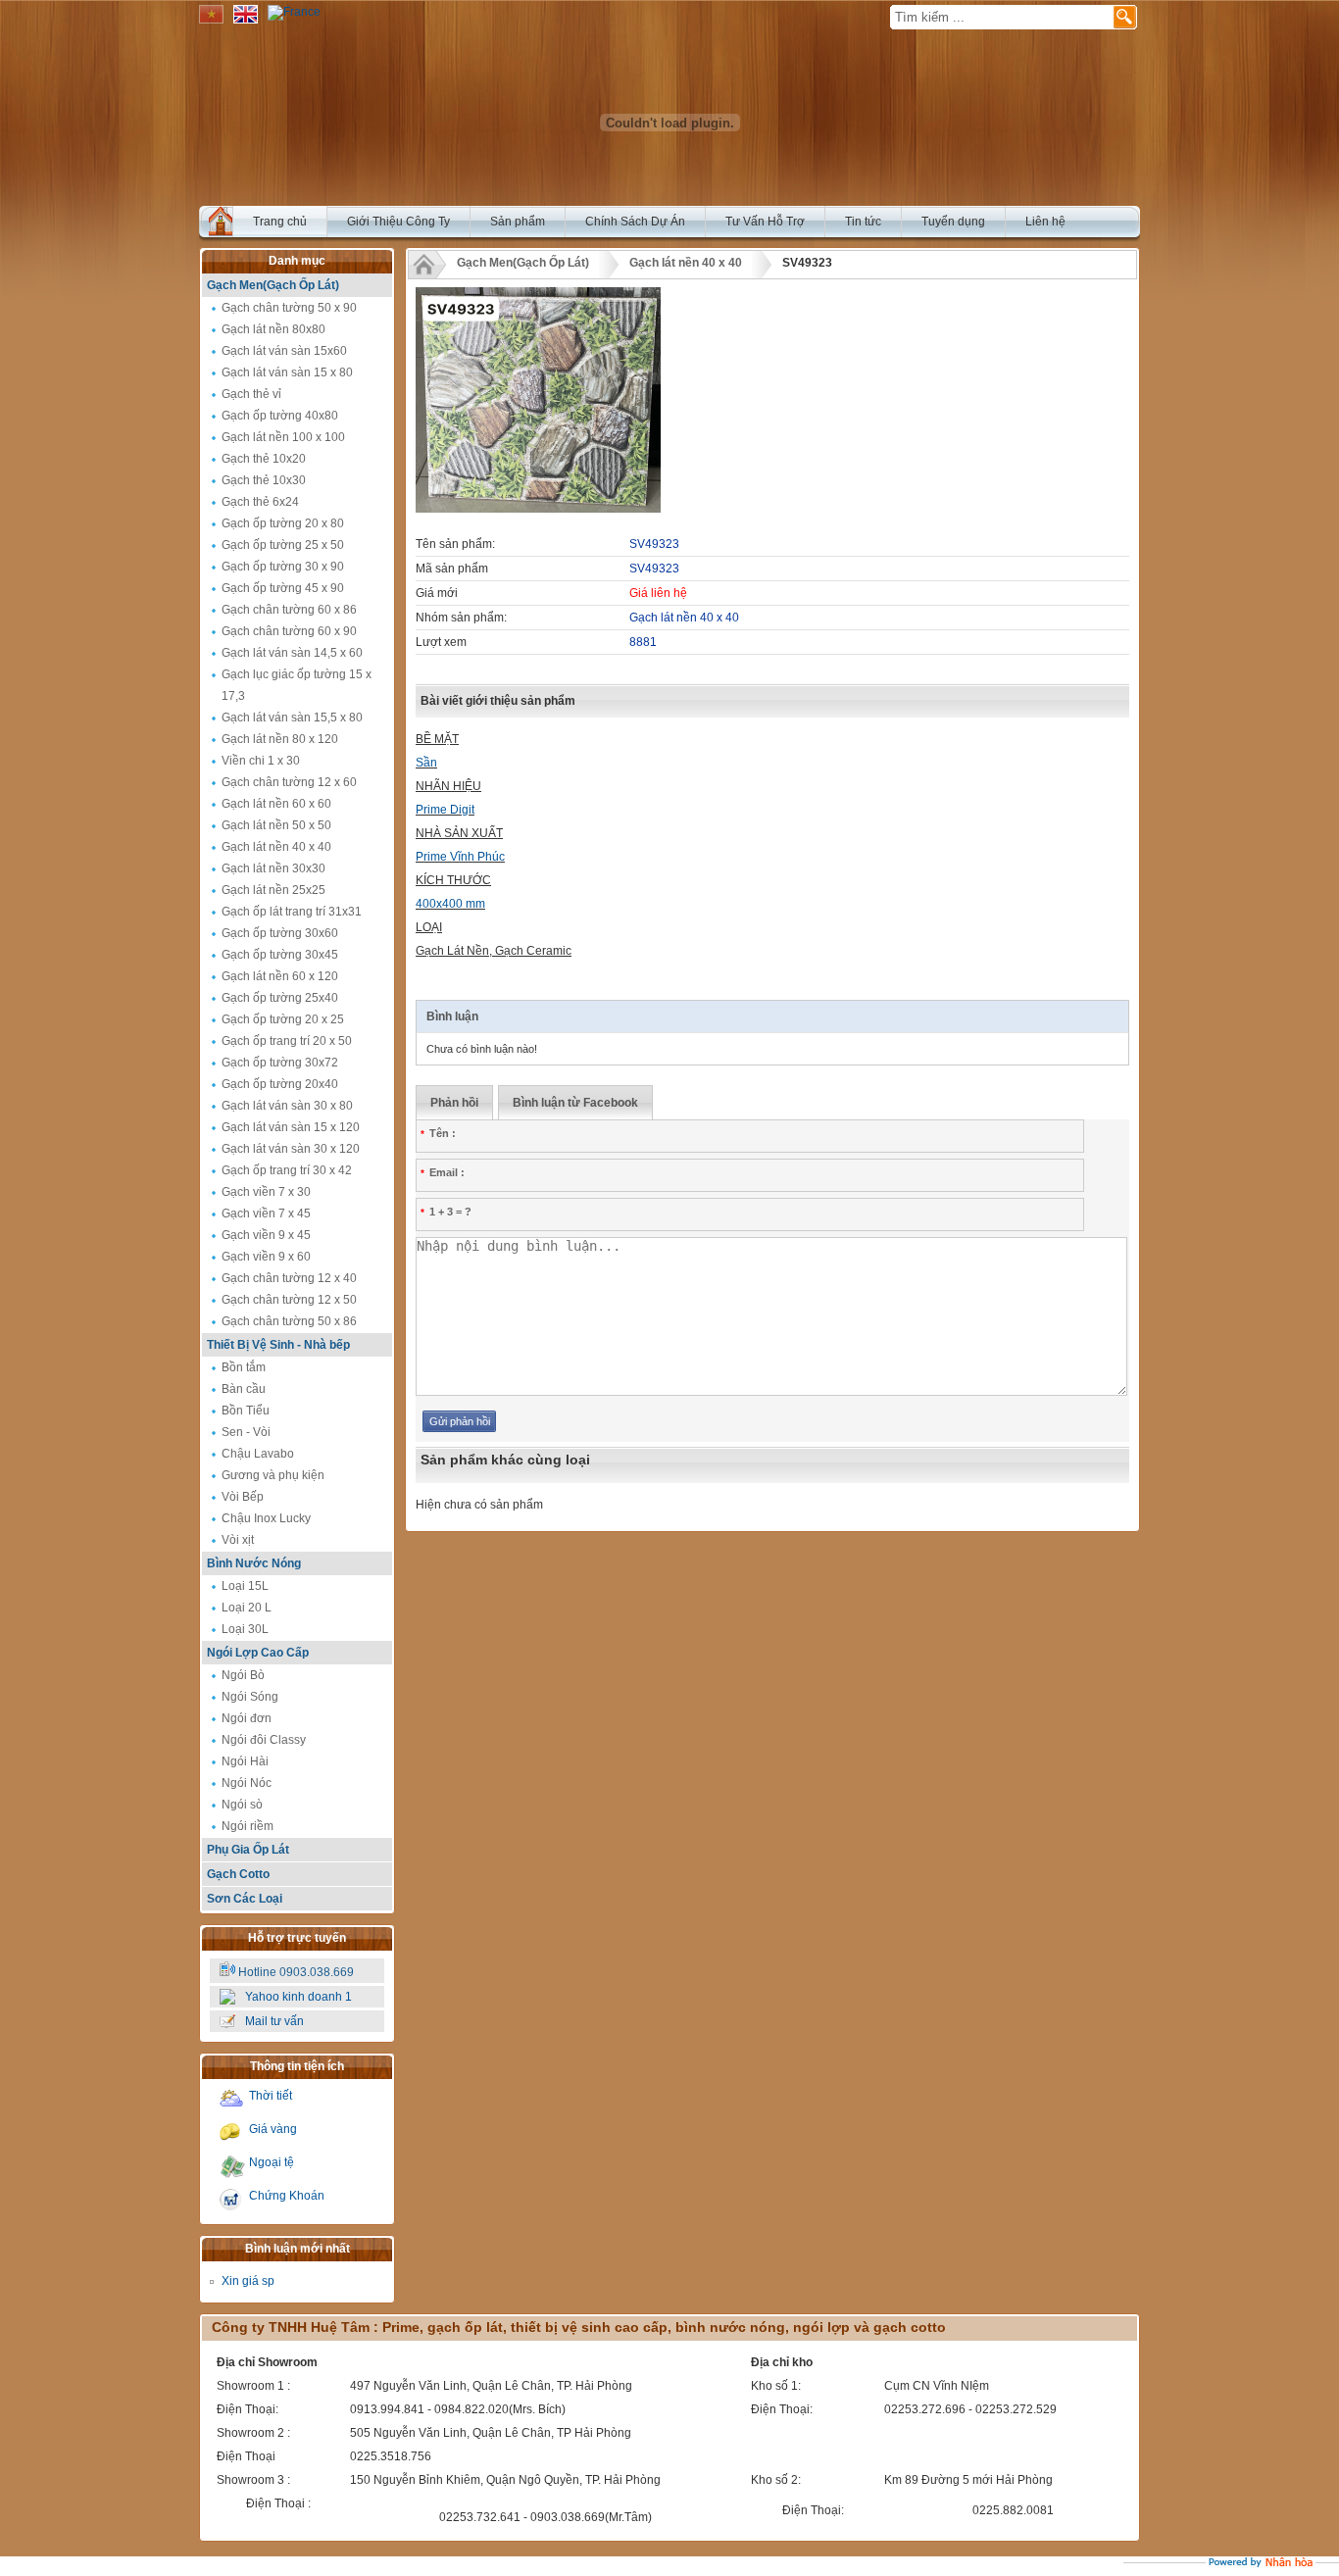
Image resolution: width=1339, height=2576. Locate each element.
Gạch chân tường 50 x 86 (289, 1321)
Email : (443, 1172)
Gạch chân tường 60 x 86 (289, 610)
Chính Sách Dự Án (635, 222)
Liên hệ (1045, 222)
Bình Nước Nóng (254, 1563)
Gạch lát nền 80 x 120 (280, 739)
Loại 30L (245, 1629)
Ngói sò (242, 1805)
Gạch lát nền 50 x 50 (276, 825)
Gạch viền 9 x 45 (266, 1235)
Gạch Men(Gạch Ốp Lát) (273, 285)
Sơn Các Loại (245, 1899)
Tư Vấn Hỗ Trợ (765, 222)
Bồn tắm (244, 1367)
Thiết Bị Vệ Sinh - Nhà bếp (278, 1345)
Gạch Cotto (238, 1874)
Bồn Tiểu (246, 1411)
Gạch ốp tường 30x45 (280, 955)
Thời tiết (271, 2096)
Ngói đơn (247, 1718)
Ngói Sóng (250, 1697)
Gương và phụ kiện (273, 1475)
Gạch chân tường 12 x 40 (289, 1278)
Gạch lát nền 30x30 (273, 868)
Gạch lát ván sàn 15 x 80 (287, 372)
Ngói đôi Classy (264, 1740)
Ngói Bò (243, 1675)
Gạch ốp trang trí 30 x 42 (287, 1170)
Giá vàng (273, 2129)
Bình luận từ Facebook (575, 1103)
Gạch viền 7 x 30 (266, 1192)
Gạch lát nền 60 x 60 (276, 804)
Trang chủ (280, 222)
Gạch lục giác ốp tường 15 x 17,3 (297, 685)
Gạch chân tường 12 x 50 (289, 1300)
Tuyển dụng (953, 222)
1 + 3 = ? (446, 1212)
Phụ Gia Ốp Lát (248, 1850)
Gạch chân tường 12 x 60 (289, 782)
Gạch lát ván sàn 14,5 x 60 (292, 653)
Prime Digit (445, 810)
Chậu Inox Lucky (266, 1518)
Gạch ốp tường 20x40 (280, 1084)
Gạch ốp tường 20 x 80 (283, 523)
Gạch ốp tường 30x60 (280, 933)
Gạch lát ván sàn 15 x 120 (291, 1127)
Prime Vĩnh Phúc (460, 857)
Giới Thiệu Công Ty (398, 222)
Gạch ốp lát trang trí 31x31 (292, 912)
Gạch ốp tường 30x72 (280, 1063)
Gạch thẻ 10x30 (264, 480)
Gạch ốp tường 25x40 (280, 998)
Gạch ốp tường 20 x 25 (283, 1019)
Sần (426, 763)
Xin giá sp (248, 2281)
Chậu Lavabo (258, 1454)
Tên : (438, 1133)
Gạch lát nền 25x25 (273, 890)
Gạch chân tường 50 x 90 (289, 308)
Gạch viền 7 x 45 (266, 1214)
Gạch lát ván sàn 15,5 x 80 (292, 718)
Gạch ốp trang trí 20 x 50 (287, 1041)
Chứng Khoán (287, 2196)
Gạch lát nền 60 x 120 (280, 976)
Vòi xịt (238, 1540)
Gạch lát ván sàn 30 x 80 (287, 1106)
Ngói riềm (248, 1826)
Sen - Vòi (246, 1432)
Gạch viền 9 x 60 (266, 1257)
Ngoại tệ (272, 2162)
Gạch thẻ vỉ (251, 394)
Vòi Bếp (243, 1497)
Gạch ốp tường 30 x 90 (283, 567)
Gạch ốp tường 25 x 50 (283, 545)
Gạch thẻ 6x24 (260, 502)
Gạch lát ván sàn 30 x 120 (291, 1149)
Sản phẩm (518, 222)
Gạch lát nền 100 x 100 (283, 437)
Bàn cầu (244, 1389)
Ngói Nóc (247, 1783)
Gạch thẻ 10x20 (264, 459)
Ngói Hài (245, 1761)
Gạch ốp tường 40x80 (280, 416)
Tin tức (863, 222)
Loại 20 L (247, 1608)
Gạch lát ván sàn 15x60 (284, 351)
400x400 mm (450, 904)
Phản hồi (454, 1103)
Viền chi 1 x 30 (261, 761)
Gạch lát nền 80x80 (273, 329)
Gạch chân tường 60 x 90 (289, 631)
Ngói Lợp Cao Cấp (258, 1653)
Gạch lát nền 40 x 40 (276, 847)
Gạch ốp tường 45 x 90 (283, 588)
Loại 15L (245, 1586)
